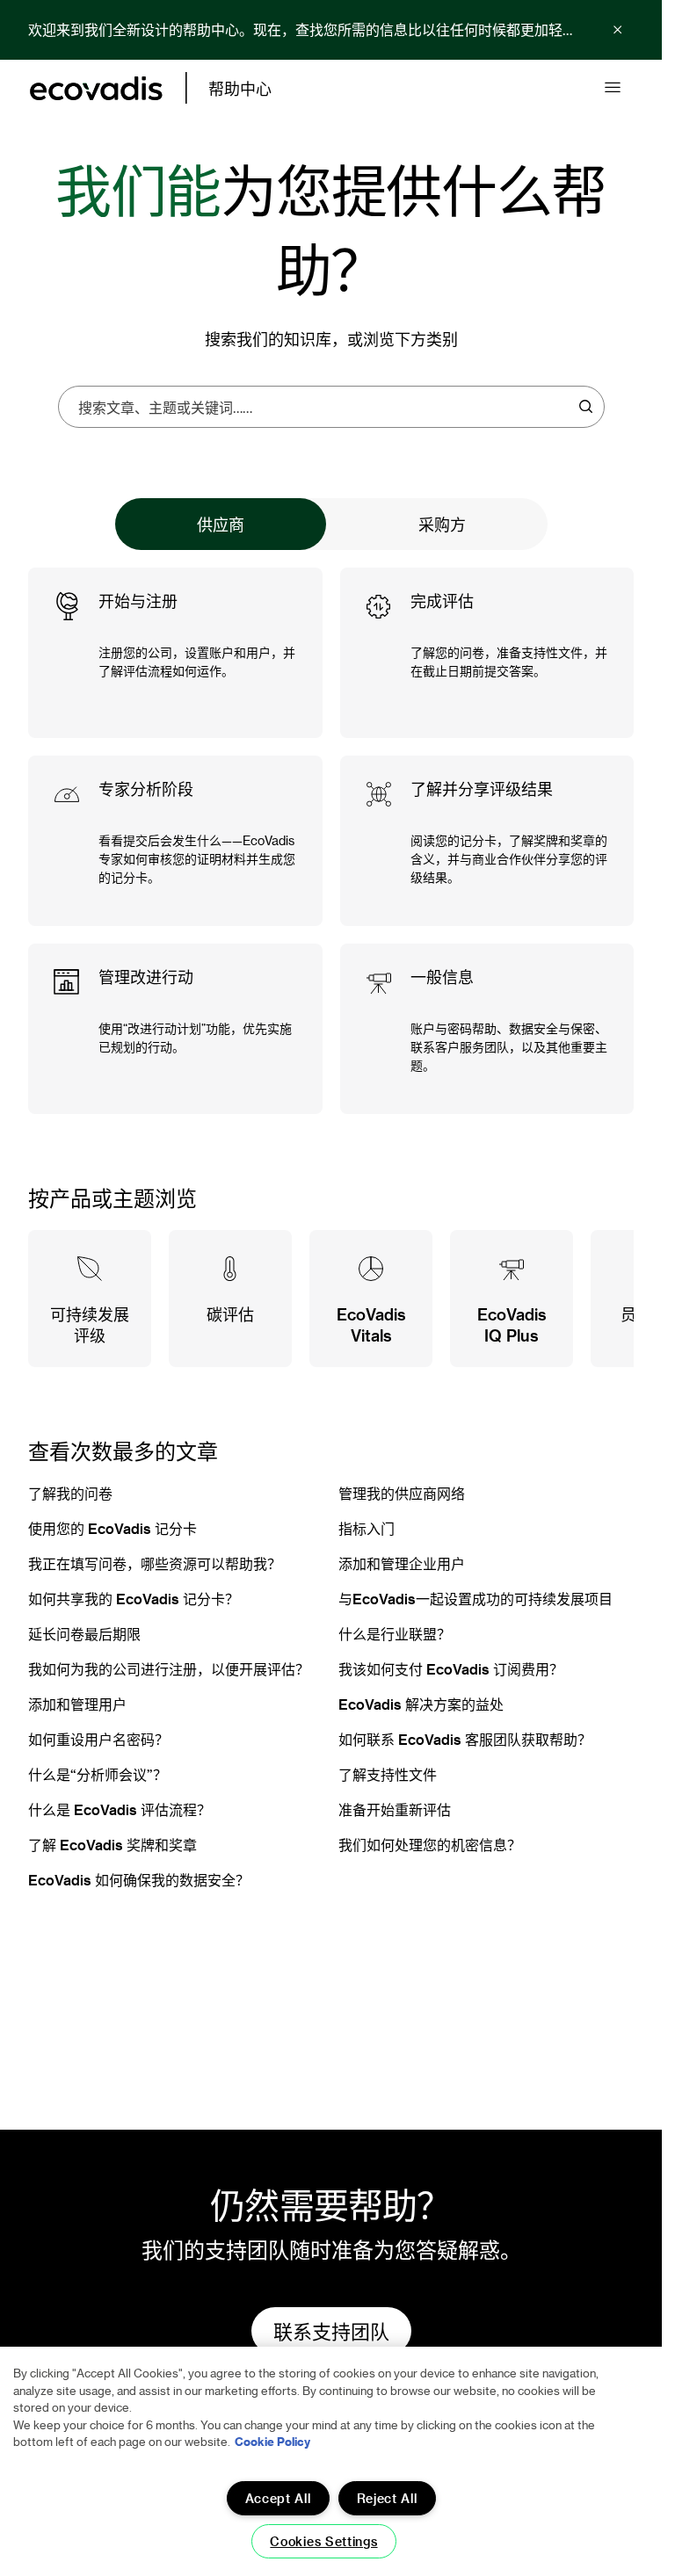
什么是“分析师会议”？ (98, 1774)
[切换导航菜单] (613, 88)
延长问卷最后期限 (84, 1634)
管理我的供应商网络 (402, 1493)
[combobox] (325, 407)
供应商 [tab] (221, 524)
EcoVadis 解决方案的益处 (421, 1704)
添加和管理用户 (77, 1704)
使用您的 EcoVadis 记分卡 (112, 1528)
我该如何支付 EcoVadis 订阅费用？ (451, 1669)
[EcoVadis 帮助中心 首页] (96, 88)
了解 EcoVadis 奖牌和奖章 (112, 1845)
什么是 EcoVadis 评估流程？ (120, 1809)
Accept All (278, 2498)
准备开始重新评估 (395, 1809)
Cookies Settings (323, 2541)
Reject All (387, 2498)
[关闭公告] (618, 30)
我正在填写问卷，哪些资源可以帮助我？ (155, 1563)
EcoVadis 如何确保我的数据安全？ (139, 1880)
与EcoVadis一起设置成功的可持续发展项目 (475, 1599)
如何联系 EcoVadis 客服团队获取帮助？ (465, 1739)
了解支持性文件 (388, 1774)
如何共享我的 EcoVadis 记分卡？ (134, 1599)
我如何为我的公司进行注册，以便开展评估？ (169, 1669)
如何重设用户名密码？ (98, 1739)
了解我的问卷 (70, 1493)
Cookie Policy (272, 2441)
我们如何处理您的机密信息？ (430, 1845)
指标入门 (367, 1528)
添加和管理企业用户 (402, 1563)
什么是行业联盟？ (395, 1634)
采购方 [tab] (442, 524)
